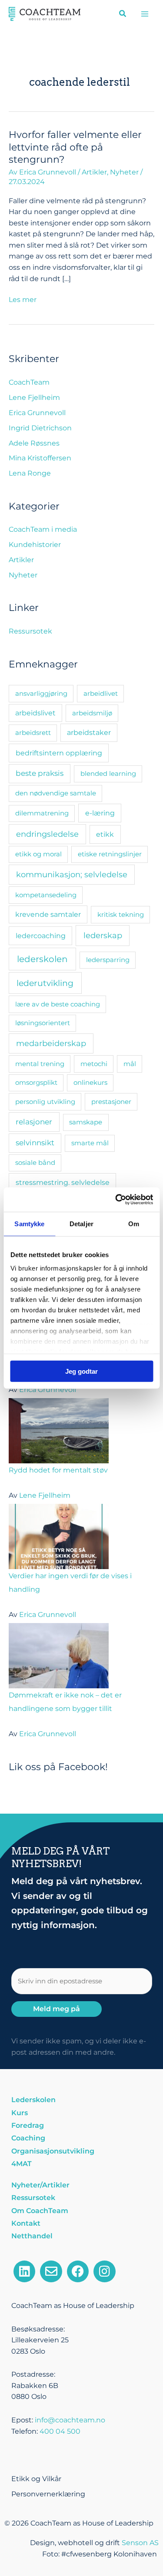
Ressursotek (30, 631)
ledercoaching (41, 936)
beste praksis (40, 773)
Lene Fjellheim (34, 397)
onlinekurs (90, 1082)
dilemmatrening (42, 813)
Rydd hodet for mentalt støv (58, 1470)
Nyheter (124, 172)
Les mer (23, 299)
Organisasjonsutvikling (53, 2151)
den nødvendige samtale (56, 793)
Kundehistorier (35, 545)
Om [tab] (134, 1223)
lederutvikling (45, 983)
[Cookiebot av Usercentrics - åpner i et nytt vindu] (116, 1200)
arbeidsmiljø (92, 713)
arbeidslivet (35, 713)
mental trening (40, 1064)
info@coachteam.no (70, 2420)
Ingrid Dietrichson (40, 428)
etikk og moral (38, 854)
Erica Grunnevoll (37, 413)
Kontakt (26, 2223)
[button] (123, 15)
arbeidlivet (101, 693)
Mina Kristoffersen (40, 458)
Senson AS (140, 2543)
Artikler (94, 172)
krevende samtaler (48, 914)
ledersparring (108, 960)
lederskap (103, 935)
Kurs (20, 2113)
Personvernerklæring (48, 2494)
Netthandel (32, 2236)
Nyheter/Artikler (40, 2185)
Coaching (28, 2138)
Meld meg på (57, 2009)
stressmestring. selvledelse (63, 1182)
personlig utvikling (45, 1102)
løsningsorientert (43, 1023)
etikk (105, 834)
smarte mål (90, 1143)
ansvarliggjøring (41, 693)
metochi (94, 1064)
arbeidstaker (89, 733)
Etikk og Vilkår (36, 2479)
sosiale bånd (35, 1162)
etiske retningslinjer (110, 854)
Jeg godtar (81, 1371)
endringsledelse (47, 834)
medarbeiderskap (51, 1043)
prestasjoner (111, 1102)
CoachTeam (29, 382)
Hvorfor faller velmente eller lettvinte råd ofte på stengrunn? (75, 147)
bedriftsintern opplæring (59, 753)
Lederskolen (33, 2100)
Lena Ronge (30, 473)
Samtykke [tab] (29, 1223)
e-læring (100, 813)
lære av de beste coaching (58, 1004)
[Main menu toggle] (145, 14)
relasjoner (34, 1122)
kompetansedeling (46, 895)
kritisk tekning (121, 914)
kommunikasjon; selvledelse (72, 874)
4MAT (22, 2164)
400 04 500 (60, 2431)
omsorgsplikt (36, 1082)
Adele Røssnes (34, 443)
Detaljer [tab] (81, 1223)
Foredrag (28, 2125)
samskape (86, 1122)
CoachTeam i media (43, 529)
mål (130, 1064)
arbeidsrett (33, 733)
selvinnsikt (35, 1143)
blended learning (108, 773)
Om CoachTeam (40, 2211)
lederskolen (42, 959)
